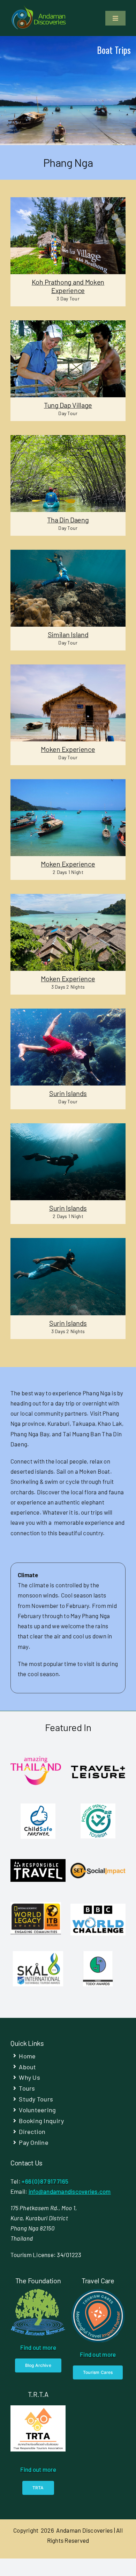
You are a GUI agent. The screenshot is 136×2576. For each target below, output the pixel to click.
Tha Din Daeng (68, 520)
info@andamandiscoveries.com (70, 2191)
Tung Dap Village (68, 405)
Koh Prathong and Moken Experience (68, 286)
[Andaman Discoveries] (39, 8)
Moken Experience (68, 749)
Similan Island (68, 634)
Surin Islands (68, 1093)
